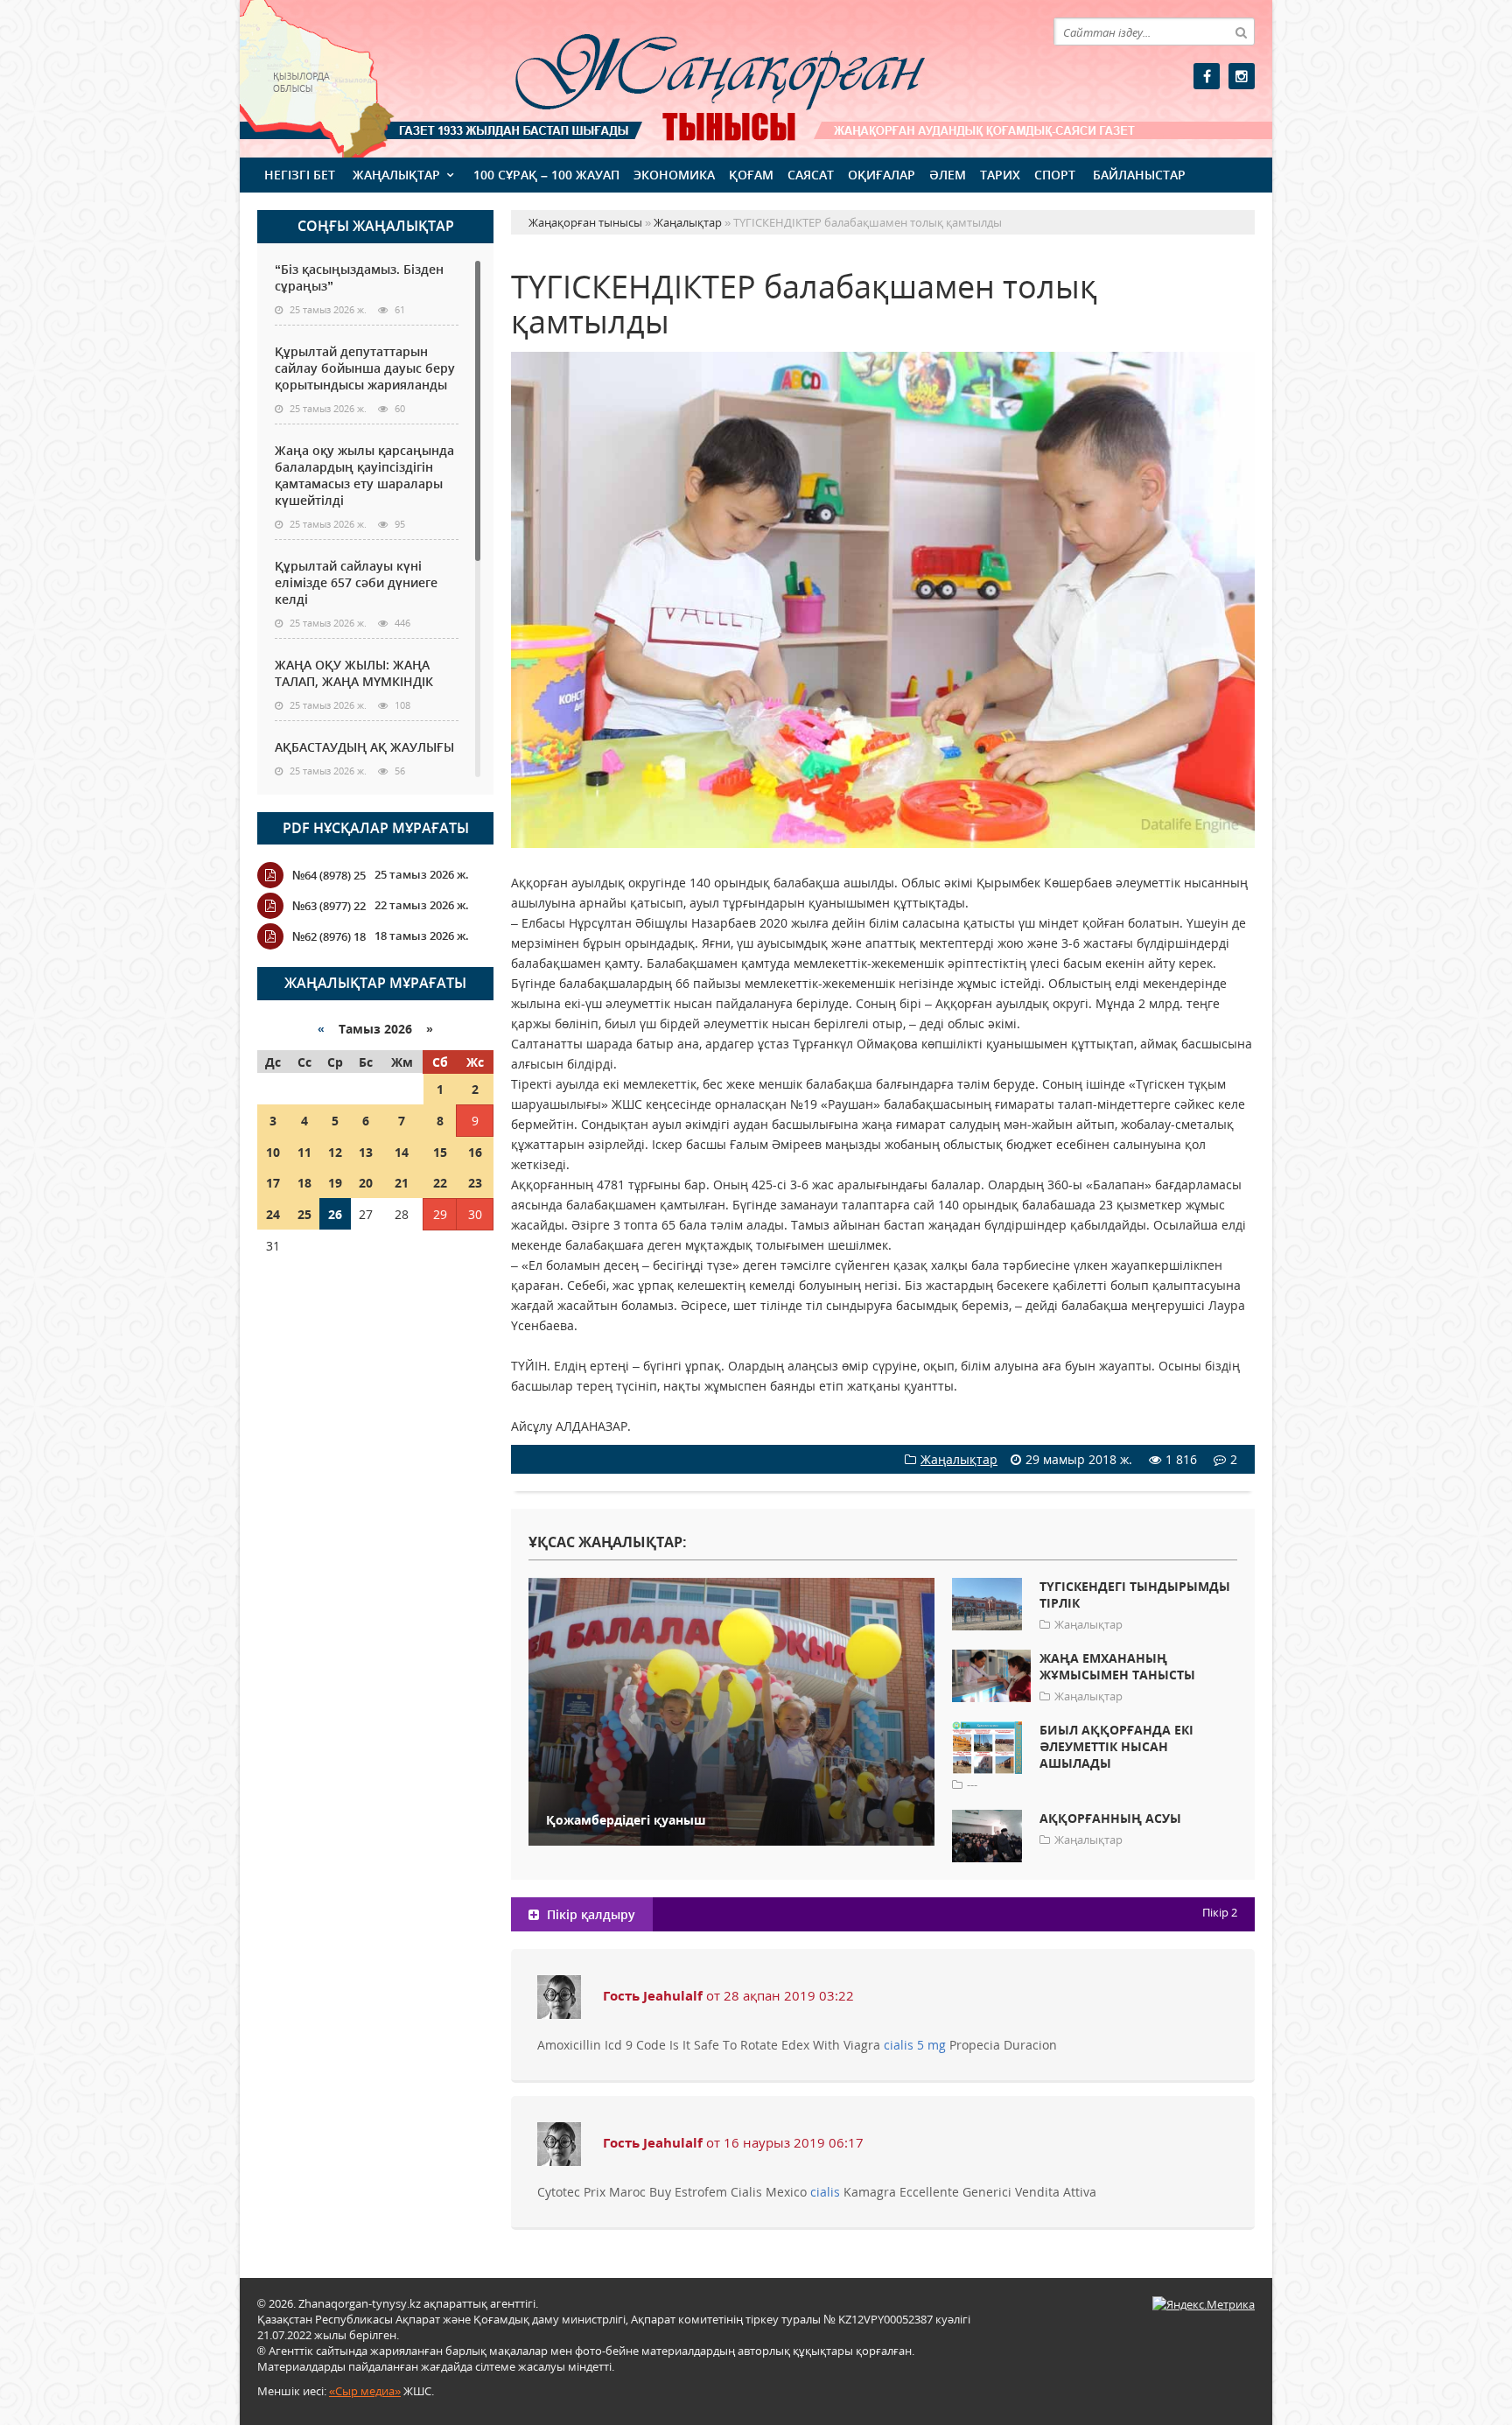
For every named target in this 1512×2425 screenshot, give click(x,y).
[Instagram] (1242, 76)
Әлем (948, 175)
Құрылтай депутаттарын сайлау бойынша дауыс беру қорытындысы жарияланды (365, 368)
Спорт (1055, 175)
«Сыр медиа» (365, 2391)
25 (304, 1214)
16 (475, 1152)
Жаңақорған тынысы (695, 77)
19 (335, 1183)
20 (366, 1183)
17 (273, 1183)
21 (402, 1183)
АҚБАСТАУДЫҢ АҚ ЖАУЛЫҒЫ (364, 747)
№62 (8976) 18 (329, 936)
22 (440, 1183)
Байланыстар (1139, 175)
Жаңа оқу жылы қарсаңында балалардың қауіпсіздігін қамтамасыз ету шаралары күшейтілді (364, 475)
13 (366, 1152)
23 (475, 1183)
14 (402, 1152)
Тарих (1000, 175)
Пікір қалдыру (589, 1914)
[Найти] (1241, 32)
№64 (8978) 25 (329, 875)
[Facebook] (1207, 76)
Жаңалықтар (396, 175)
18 (304, 1183)
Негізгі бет (300, 175)
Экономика (674, 175)
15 (440, 1152)
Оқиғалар (882, 175)
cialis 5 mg (915, 2045)
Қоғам (751, 175)
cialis (825, 2192)
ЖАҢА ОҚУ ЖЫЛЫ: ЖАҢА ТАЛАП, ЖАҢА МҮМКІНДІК (354, 673)
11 (304, 1152)
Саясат (811, 175)
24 (273, 1214)
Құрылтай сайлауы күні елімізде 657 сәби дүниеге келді (356, 582)
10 (273, 1152)
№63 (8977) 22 (329, 906)
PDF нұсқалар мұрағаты (376, 828)
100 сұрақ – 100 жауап (546, 175)
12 (335, 1152)
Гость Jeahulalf (653, 1995)
